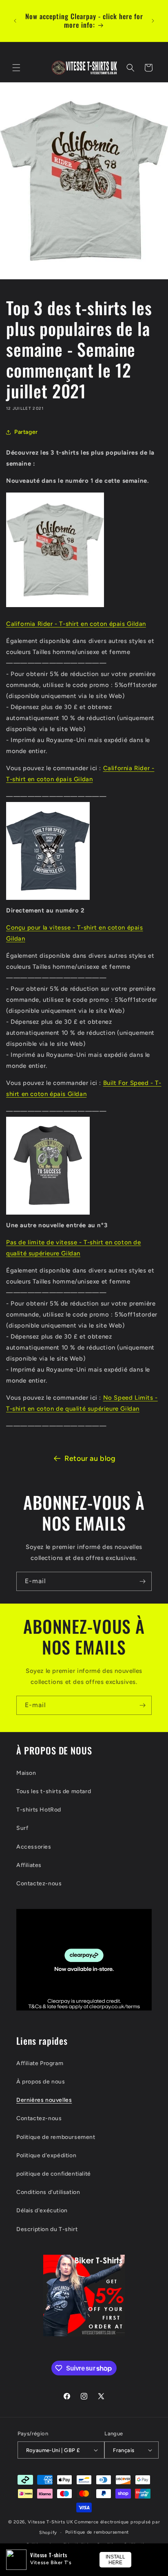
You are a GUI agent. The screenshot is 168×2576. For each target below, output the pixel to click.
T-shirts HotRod (39, 1810)
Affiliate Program (40, 2063)
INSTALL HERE (115, 2560)
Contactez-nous (39, 1883)
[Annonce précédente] (15, 21)
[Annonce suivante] (153, 21)
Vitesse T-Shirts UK (50, 2522)
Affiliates (29, 1865)
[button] (16, 68)
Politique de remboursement (56, 2137)
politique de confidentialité (54, 2174)
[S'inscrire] (142, 1581)
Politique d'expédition (46, 2155)
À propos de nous (41, 2082)
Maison (26, 1773)
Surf (22, 1828)
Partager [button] (26, 432)
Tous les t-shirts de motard (54, 1791)
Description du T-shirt (47, 2229)
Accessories (34, 1847)
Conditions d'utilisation (48, 2192)
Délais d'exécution (42, 2210)
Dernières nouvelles (44, 2100)
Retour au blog (90, 1458)
